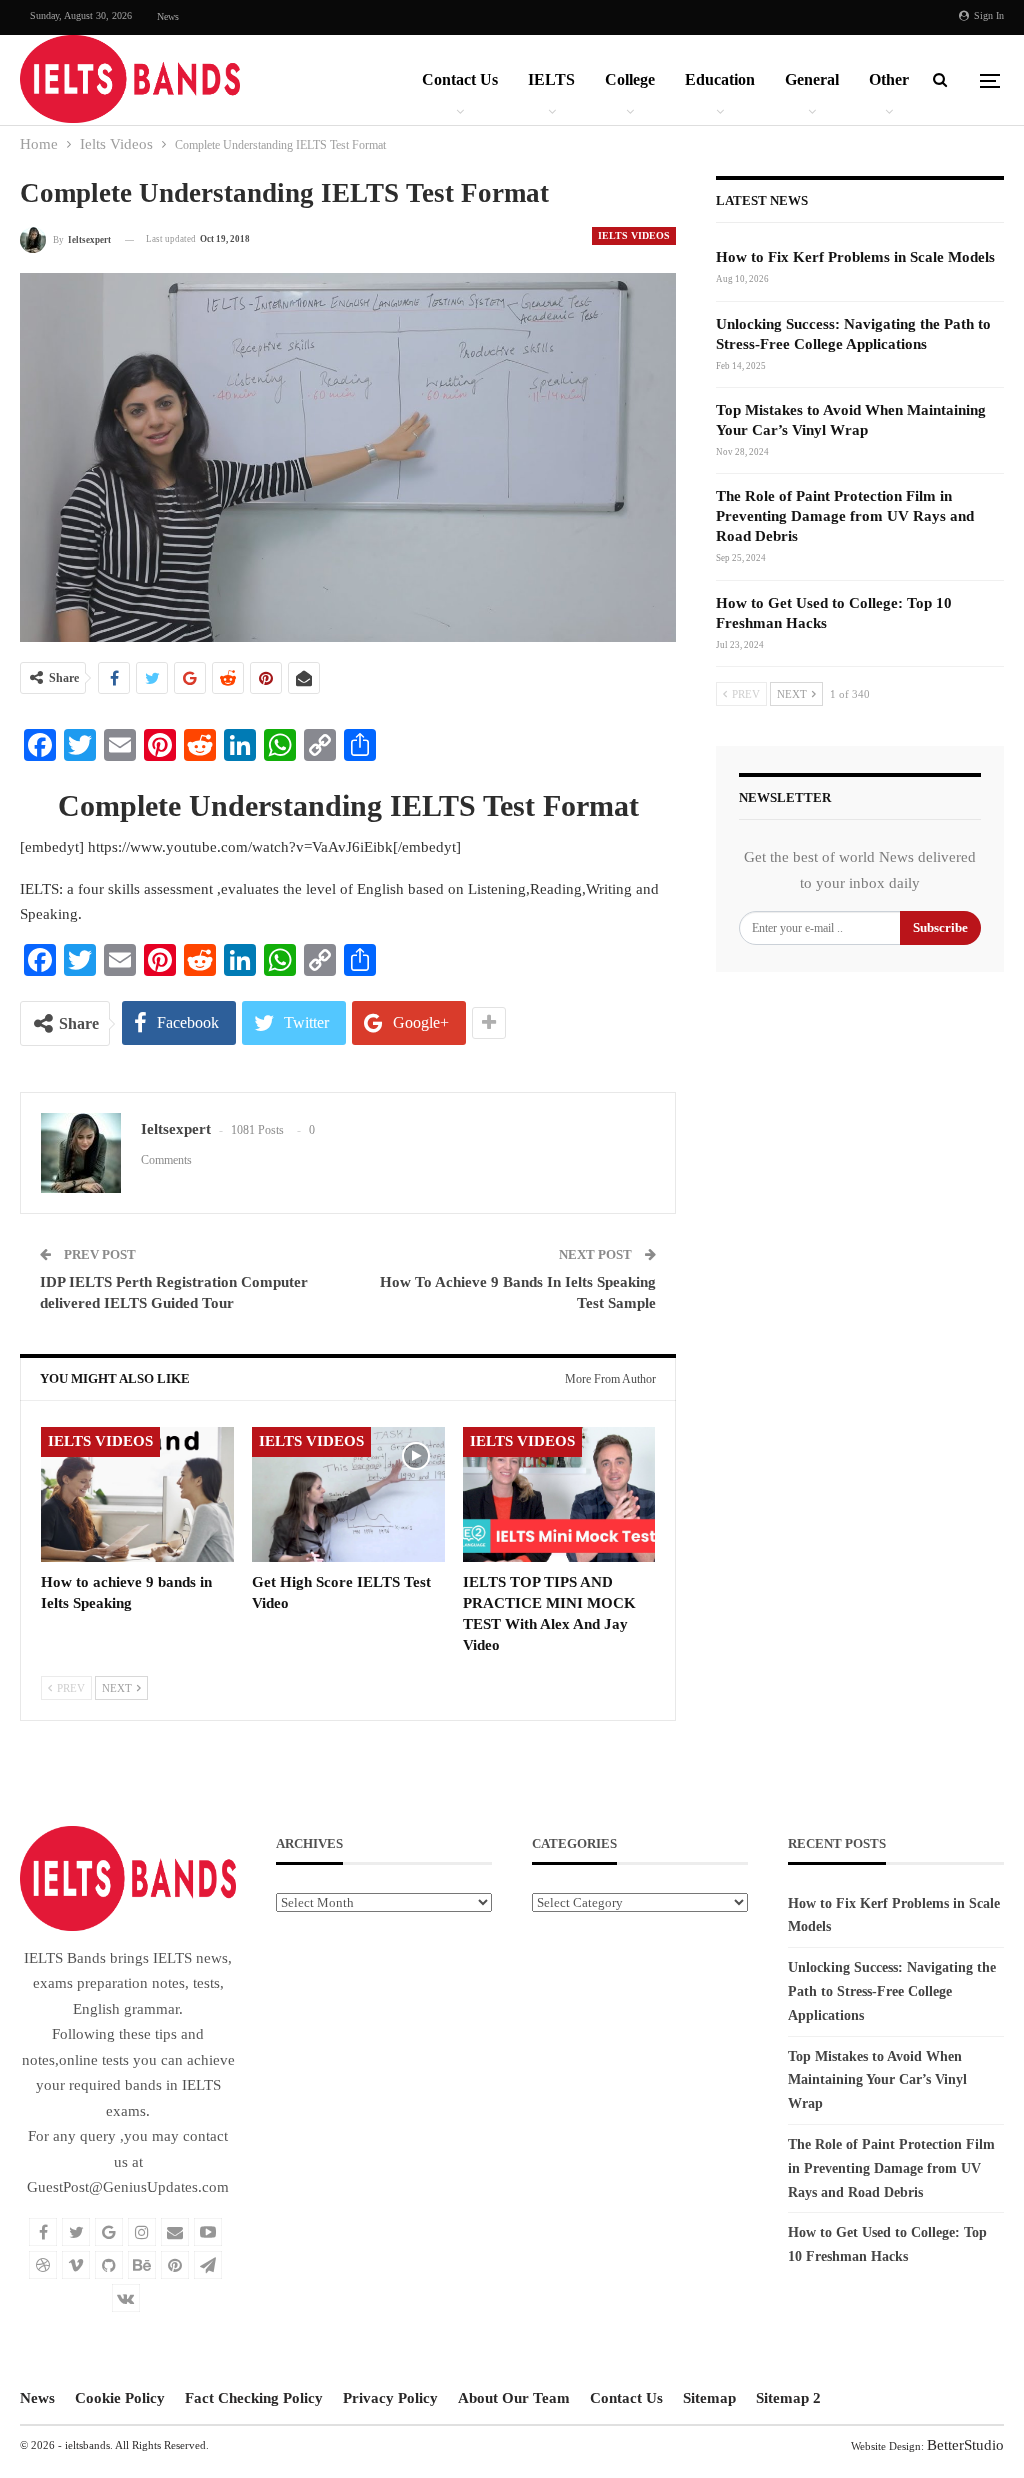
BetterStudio (965, 2445)
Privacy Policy (390, 2398)
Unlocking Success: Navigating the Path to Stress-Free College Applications (892, 1991)
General (812, 79)
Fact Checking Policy (254, 2398)
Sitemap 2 (788, 2398)
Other (889, 79)
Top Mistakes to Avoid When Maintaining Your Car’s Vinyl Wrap (877, 2080)
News (168, 16)
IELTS (551, 79)
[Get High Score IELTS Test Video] (348, 1494)
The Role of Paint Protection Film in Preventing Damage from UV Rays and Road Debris (845, 516)
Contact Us (460, 79)
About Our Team (514, 2398)
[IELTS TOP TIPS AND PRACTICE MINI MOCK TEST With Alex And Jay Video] (559, 1494)
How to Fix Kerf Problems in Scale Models (855, 257)
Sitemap (709, 2398)
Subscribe (940, 927)
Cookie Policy (120, 2398)
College (630, 79)
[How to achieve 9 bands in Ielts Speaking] (137, 1494)
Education (720, 79)
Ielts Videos (634, 235)
